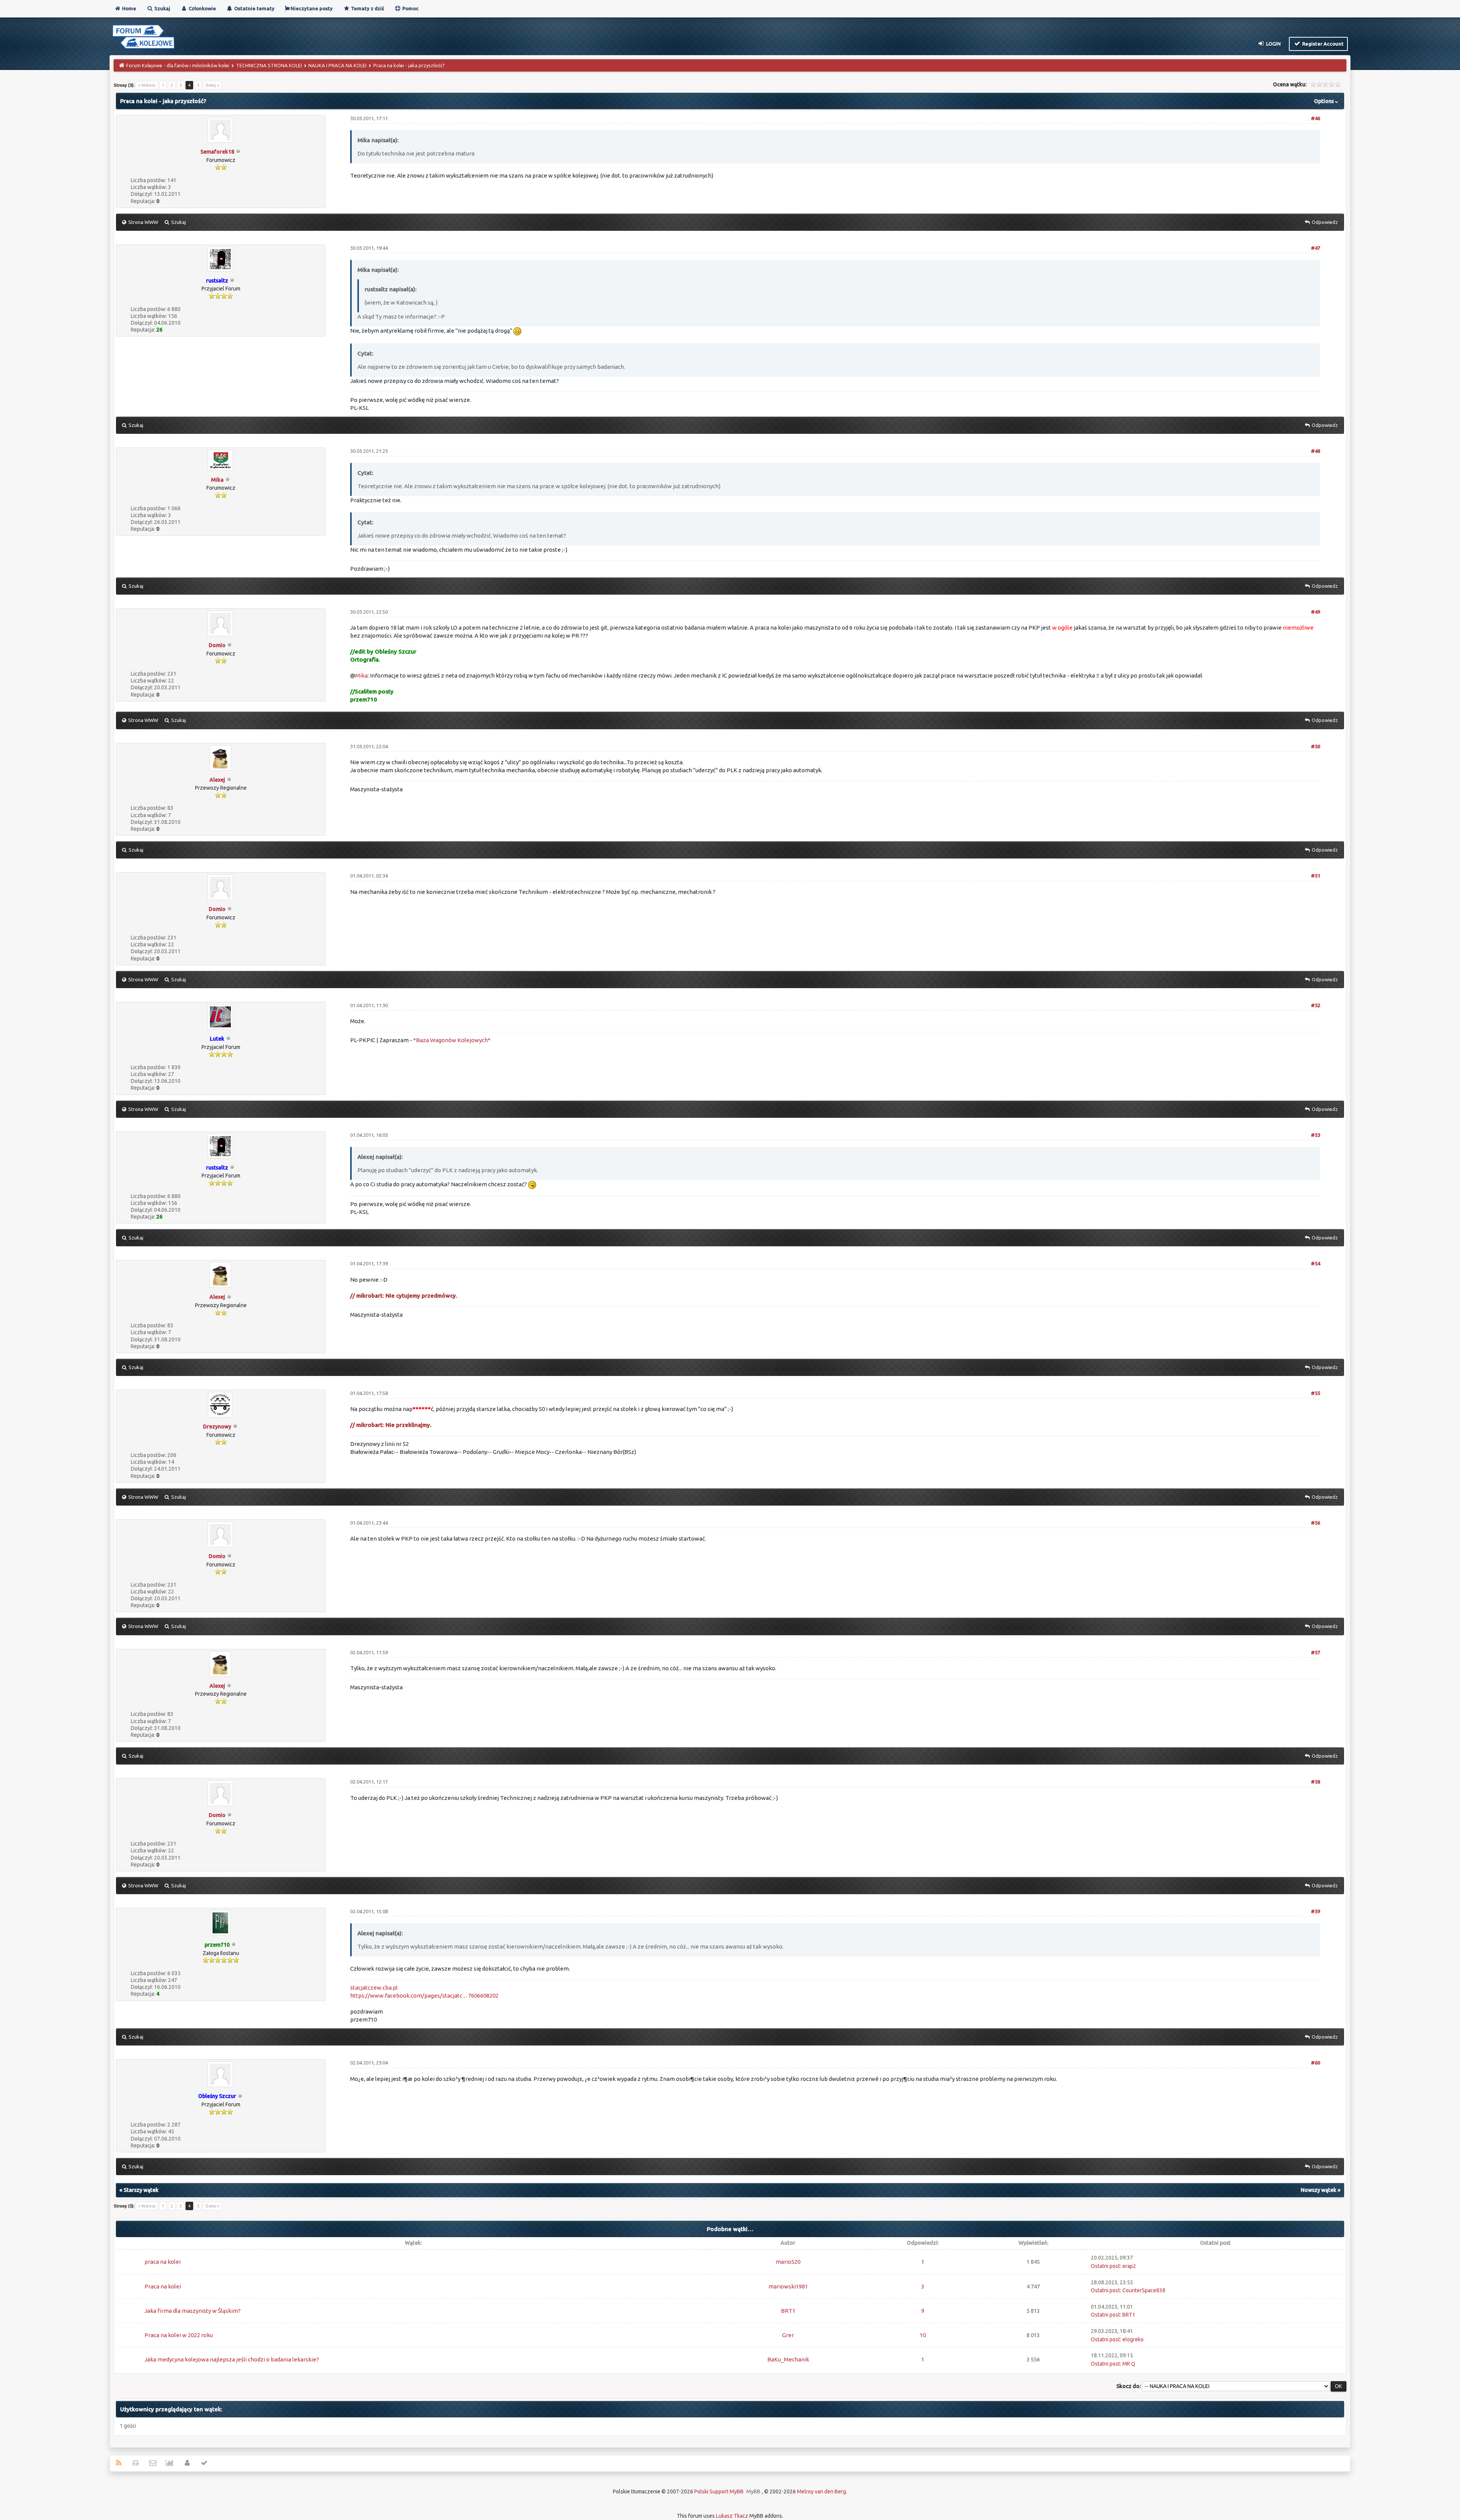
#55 (1316, 1393)
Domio (217, 645)
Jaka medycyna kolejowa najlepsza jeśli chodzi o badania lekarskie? (232, 2359)
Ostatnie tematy (254, 8)
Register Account (1322, 44)
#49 (1316, 612)
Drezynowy (217, 1427)
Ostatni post (1105, 2266)
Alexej (217, 780)
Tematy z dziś (367, 8)
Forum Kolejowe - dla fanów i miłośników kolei (178, 65)
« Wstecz (147, 85)
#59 (1316, 1911)
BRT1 (788, 2311)
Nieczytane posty (311, 8)
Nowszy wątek (1319, 2190)
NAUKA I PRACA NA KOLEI (337, 65)
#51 (1316, 876)
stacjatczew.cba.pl (374, 1988)
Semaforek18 (217, 152)
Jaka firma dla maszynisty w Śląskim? (193, 2311)
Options (1324, 101)
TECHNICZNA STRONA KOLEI (269, 65)
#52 (1316, 1005)
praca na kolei (163, 2262)
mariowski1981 (788, 2286)
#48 (1316, 451)
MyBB (753, 2491)
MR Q (1129, 2364)
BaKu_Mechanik (788, 2359)
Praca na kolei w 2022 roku (179, 2335)
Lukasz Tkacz (732, 2516)
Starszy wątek (141, 2190)
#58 (1316, 1782)
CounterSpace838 (1144, 2290)
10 (923, 2335)
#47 (1316, 248)
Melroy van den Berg (821, 2491)
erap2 (1129, 2266)
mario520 (788, 2262)
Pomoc (410, 8)
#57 (1316, 1652)
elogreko (1133, 2339)
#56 (1316, 1523)
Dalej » (212, 85)
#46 (1316, 118)
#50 (1316, 746)
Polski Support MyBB (719, 2491)
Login (1273, 44)
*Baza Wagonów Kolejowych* (452, 1040)
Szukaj (162, 8)
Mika (217, 480)
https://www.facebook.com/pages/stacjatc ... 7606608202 (424, 1996)
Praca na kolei (163, 2286)
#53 (1316, 1135)
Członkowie (202, 8)
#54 (1316, 1263)
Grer (788, 2335)
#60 (1316, 2063)
